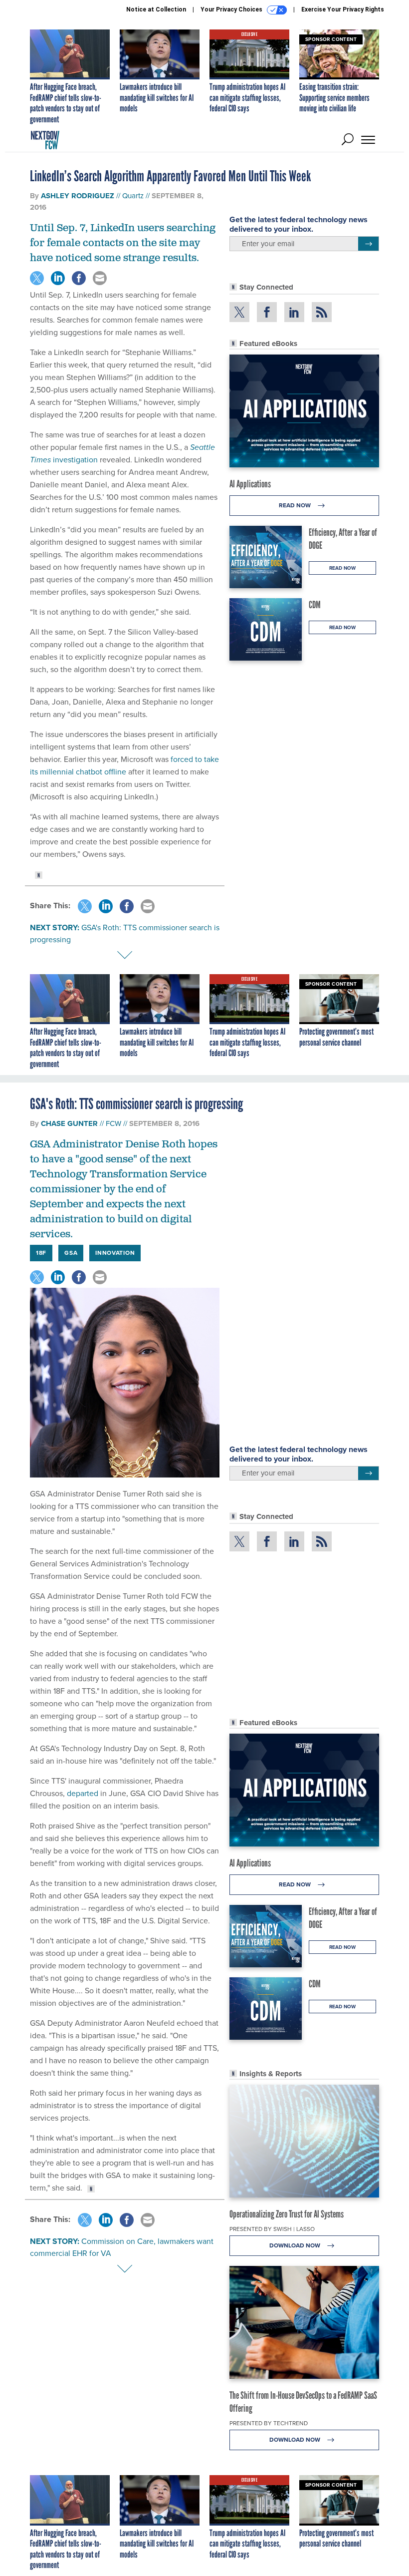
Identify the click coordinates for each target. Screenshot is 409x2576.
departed (83, 1793)
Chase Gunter (69, 1123)
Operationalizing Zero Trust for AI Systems (287, 2214)
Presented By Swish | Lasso (272, 2229)
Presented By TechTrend (269, 2423)
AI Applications (250, 484)
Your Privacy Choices (232, 9)
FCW (113, 1123)
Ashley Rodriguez (78, 196)
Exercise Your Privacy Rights (343, 9)
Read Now (296, 505)
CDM (315, 605)
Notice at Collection (156, 9)
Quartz (133, 196)
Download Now (296, 2245)
